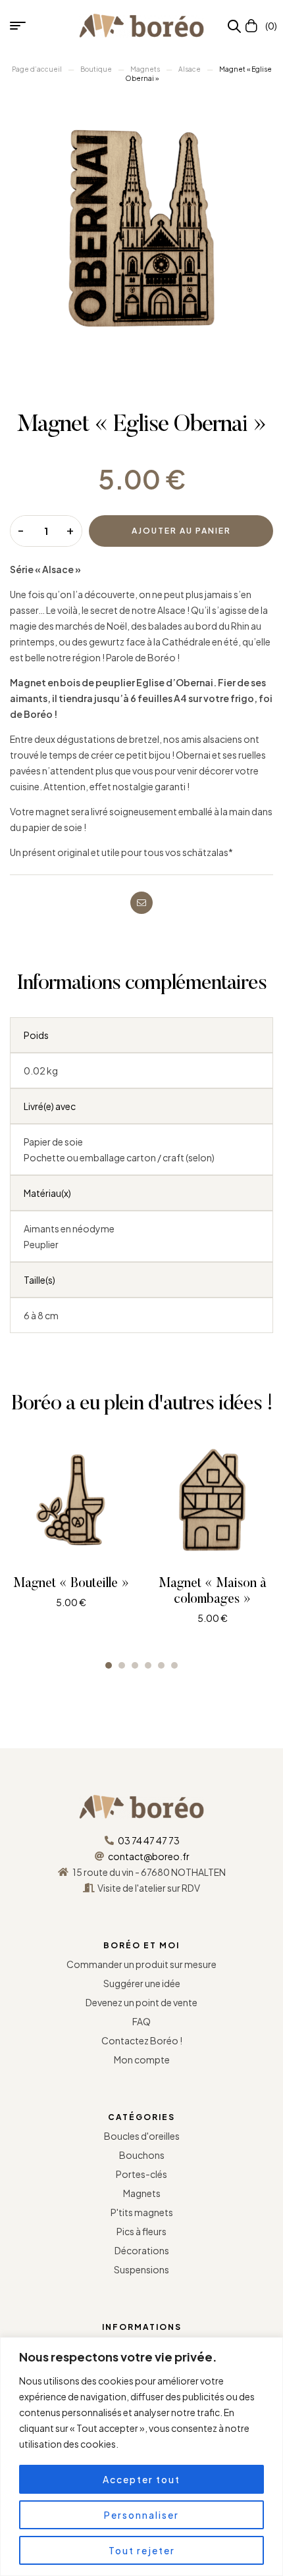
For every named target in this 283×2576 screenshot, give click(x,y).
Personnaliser (141, 2515)
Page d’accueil (37, 69)
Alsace (190, 69)
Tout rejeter (142, 2550)
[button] (109, 1665)
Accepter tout (141, 2479)
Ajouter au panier (181, 531)
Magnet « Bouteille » (71, 1584)
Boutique (96, 69)
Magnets (145, 69)
